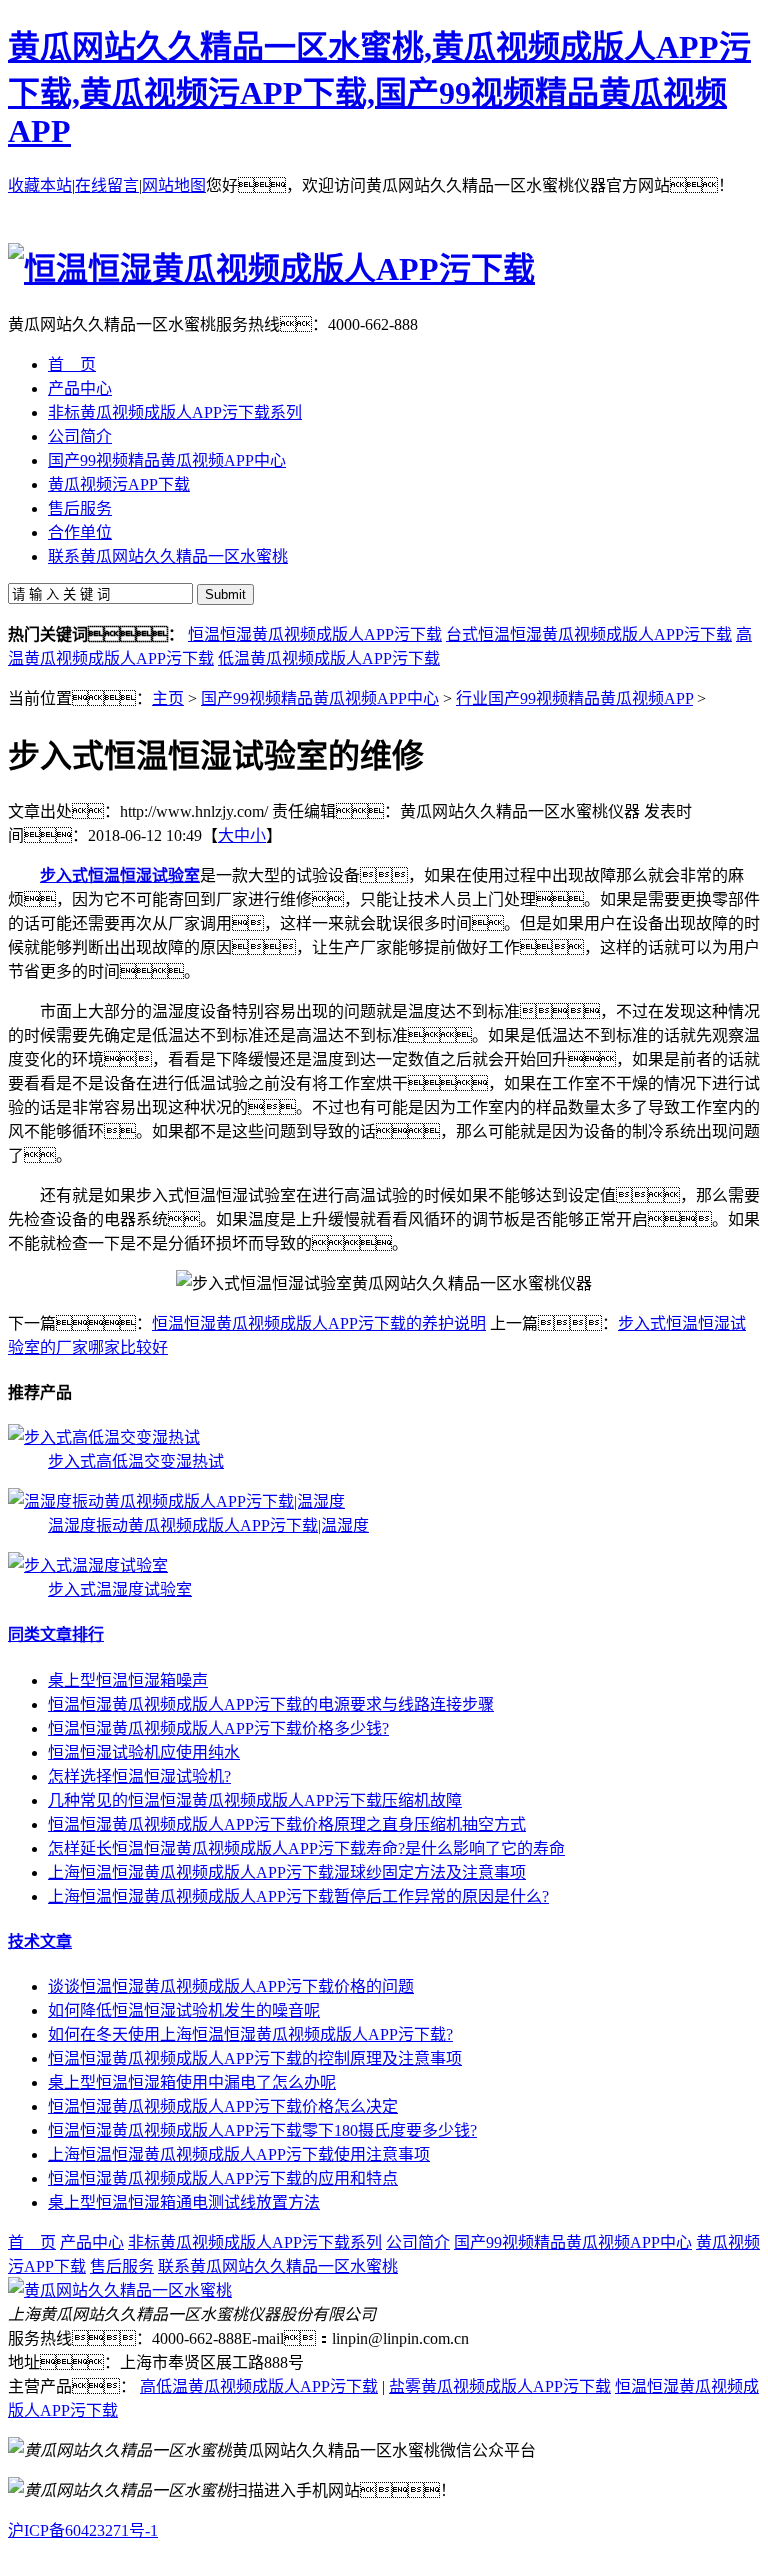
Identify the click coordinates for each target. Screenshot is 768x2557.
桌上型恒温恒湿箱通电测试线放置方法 (184, 2202)
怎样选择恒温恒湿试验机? (139, 1776)
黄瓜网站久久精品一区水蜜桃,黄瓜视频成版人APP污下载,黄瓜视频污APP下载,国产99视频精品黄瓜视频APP (379, 89)
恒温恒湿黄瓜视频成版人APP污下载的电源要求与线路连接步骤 (271, 1704)
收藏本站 (40, 185)
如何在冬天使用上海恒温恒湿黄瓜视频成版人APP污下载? (250, 2034)
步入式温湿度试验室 (120, 1589)
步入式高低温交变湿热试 (136, 1461)
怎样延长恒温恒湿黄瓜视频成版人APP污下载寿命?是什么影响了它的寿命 (306, 1848)
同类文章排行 (56, 1634)
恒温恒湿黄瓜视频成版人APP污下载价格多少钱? (218, 1728)
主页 (168, 698)
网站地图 (174, 185)
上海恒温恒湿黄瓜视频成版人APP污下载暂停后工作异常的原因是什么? (298, 1896)
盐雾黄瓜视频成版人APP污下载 (500, 2386)
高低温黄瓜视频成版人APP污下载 (259, 2386)
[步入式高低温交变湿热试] (104, 1437)
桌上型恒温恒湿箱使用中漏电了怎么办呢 (192, 2082)
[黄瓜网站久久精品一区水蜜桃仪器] (120, 2290)
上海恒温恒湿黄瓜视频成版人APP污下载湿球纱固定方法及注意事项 (287, 1872)
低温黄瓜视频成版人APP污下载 (329, 658)
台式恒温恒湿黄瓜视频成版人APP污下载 (589, 634)
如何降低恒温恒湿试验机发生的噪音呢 (184, 2010)
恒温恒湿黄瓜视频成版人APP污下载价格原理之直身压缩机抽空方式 (287, 1824)
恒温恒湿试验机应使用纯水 (144, 1752)
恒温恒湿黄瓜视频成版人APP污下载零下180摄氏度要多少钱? (262, 2130)
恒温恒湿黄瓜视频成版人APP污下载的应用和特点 (223, 2178)
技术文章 (40, 1941)
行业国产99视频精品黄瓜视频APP (574, 698)
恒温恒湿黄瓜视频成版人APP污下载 (315, 634)
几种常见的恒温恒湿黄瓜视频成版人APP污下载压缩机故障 (255, 1800)
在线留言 (107, 185)
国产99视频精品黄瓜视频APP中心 (320, 698)
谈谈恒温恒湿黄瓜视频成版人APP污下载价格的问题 (231, 1986)
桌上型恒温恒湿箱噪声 (128, 1680)
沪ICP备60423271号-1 (83, 2530)
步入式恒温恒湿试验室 (120, 875)
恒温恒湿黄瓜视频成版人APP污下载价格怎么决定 (223, 2106)
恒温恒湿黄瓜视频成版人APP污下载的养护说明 (319, 1323)
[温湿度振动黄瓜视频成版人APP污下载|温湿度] (176, 1501)
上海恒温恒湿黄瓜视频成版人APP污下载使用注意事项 (239, 2154)
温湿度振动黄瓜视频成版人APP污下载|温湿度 (208, 1525)
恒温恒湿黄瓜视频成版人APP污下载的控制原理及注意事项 (255, 2058)
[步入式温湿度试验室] (88, 1565)
